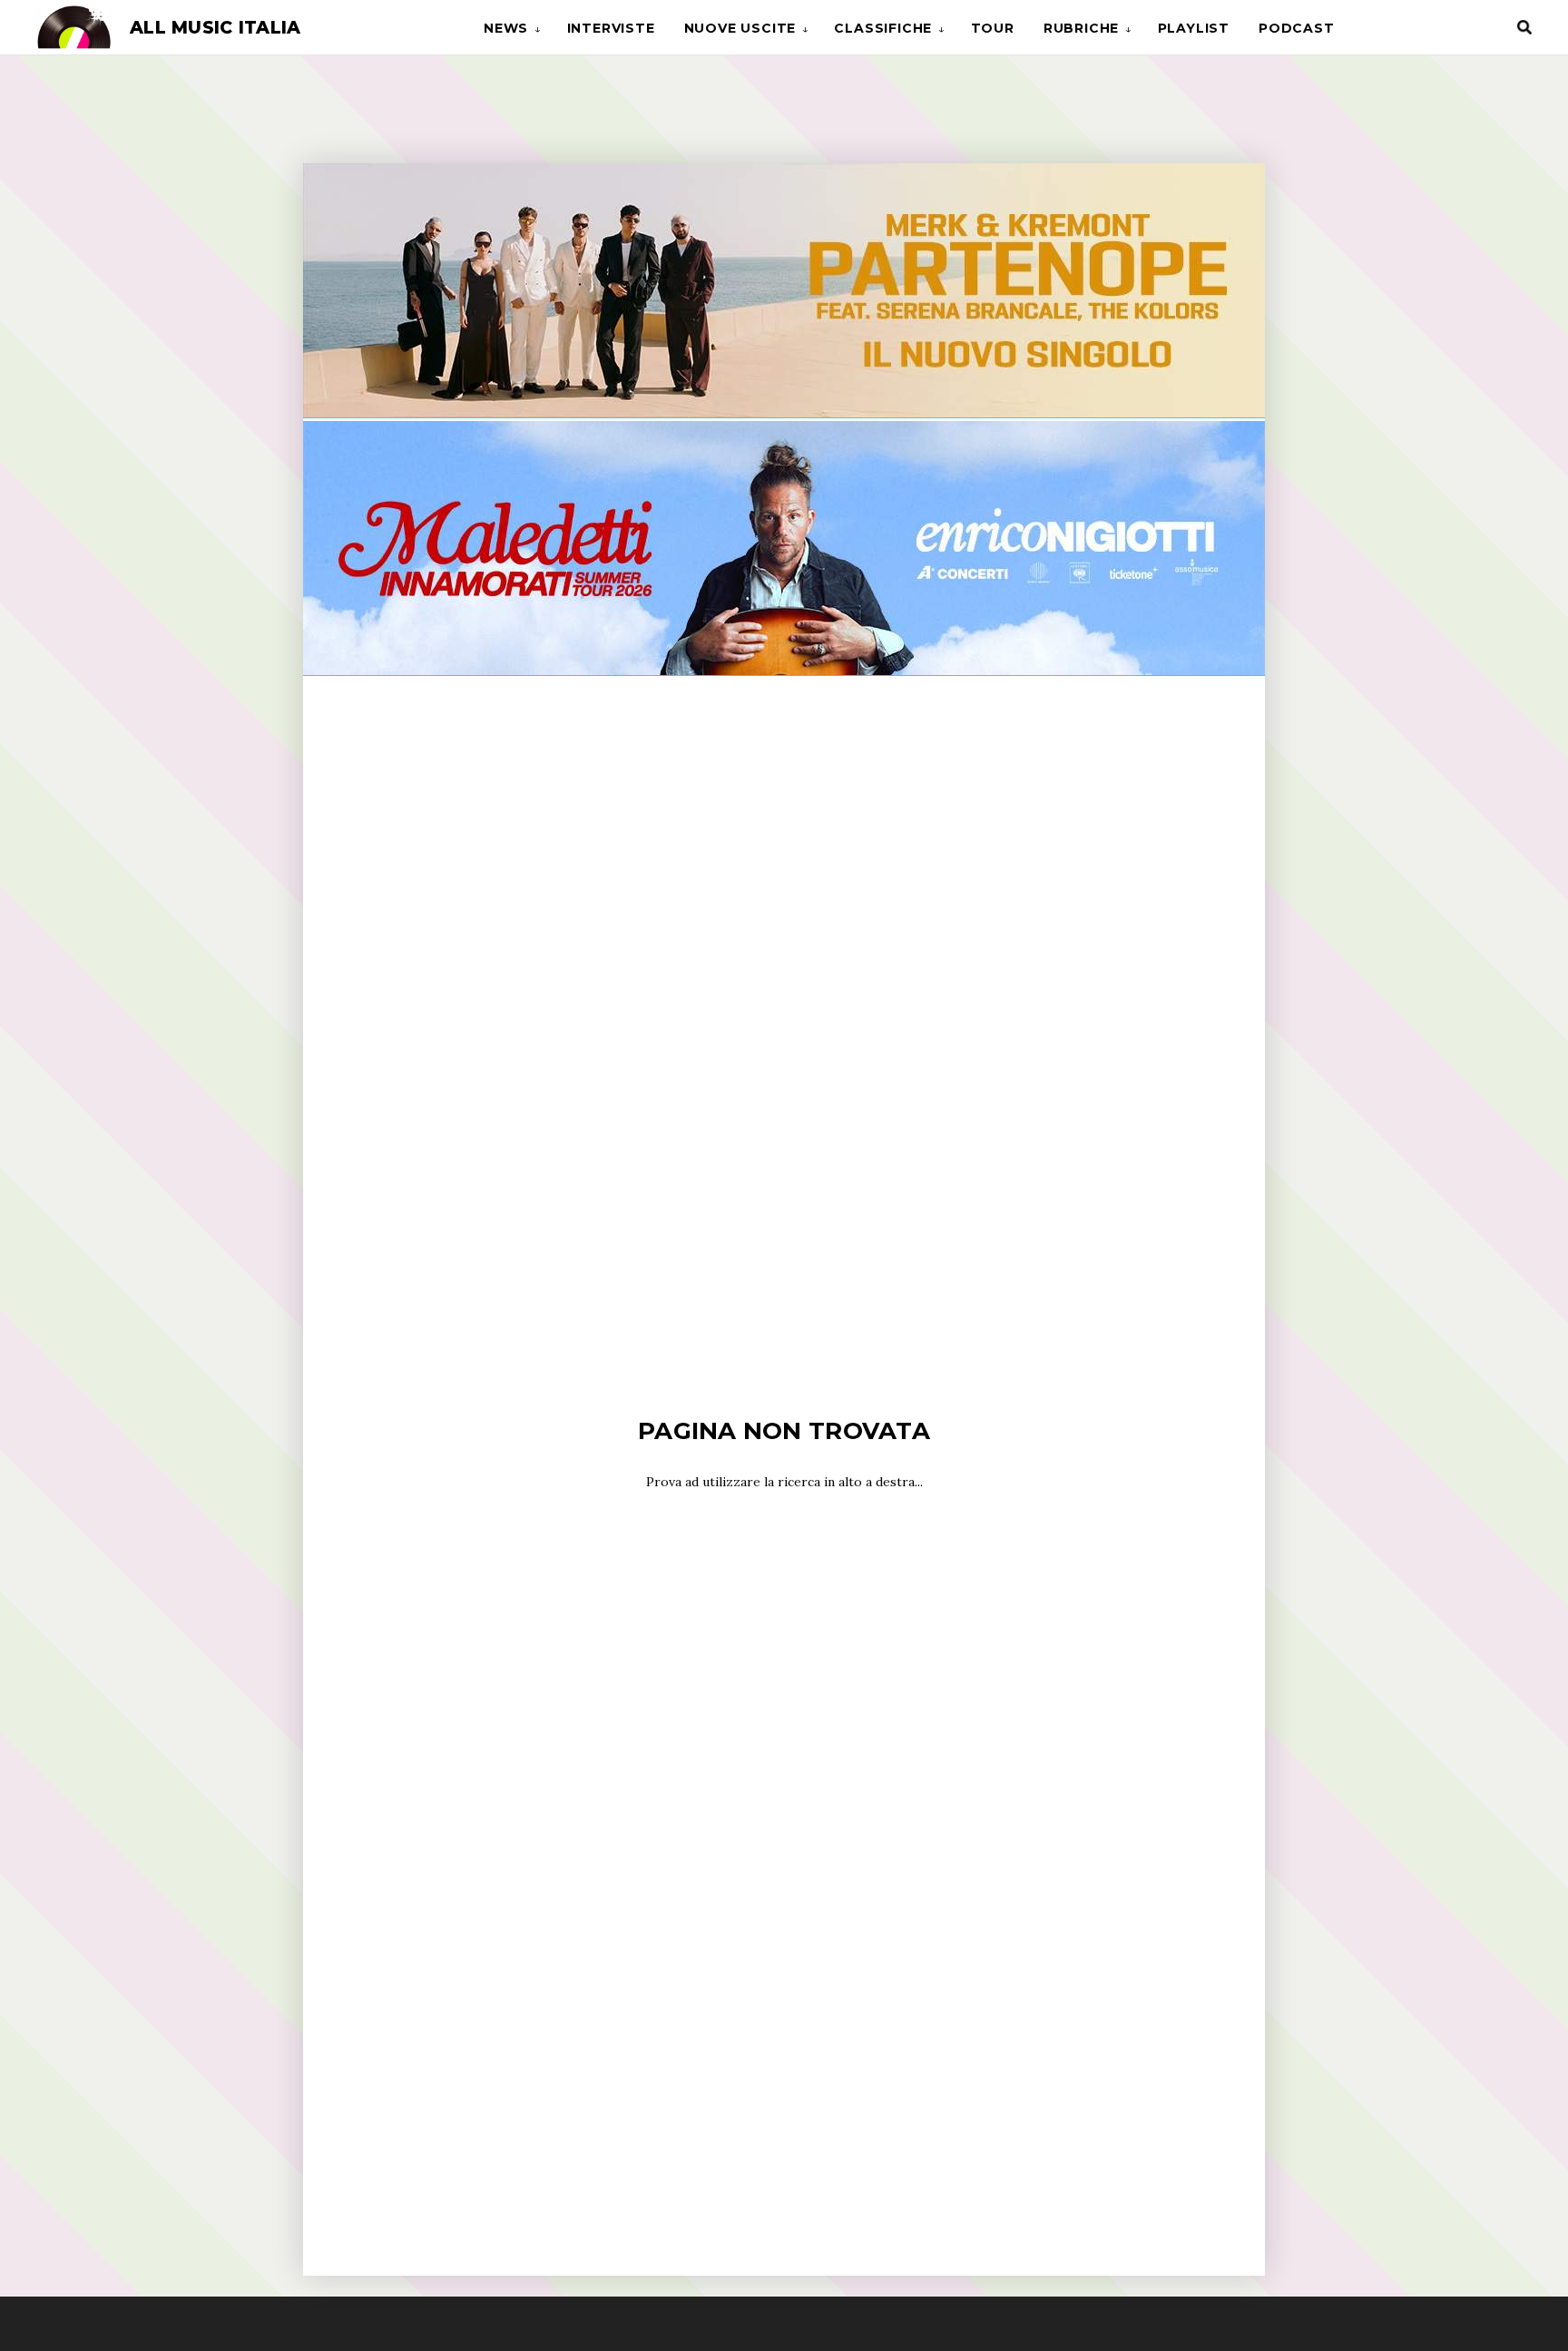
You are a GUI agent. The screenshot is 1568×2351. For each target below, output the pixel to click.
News (506, 28)
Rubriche (1081, 28)
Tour (993, 28)
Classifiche (883, 28)
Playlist (1194, 28)
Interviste (611, 28)
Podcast (1297, 28)
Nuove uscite (740, 28)
